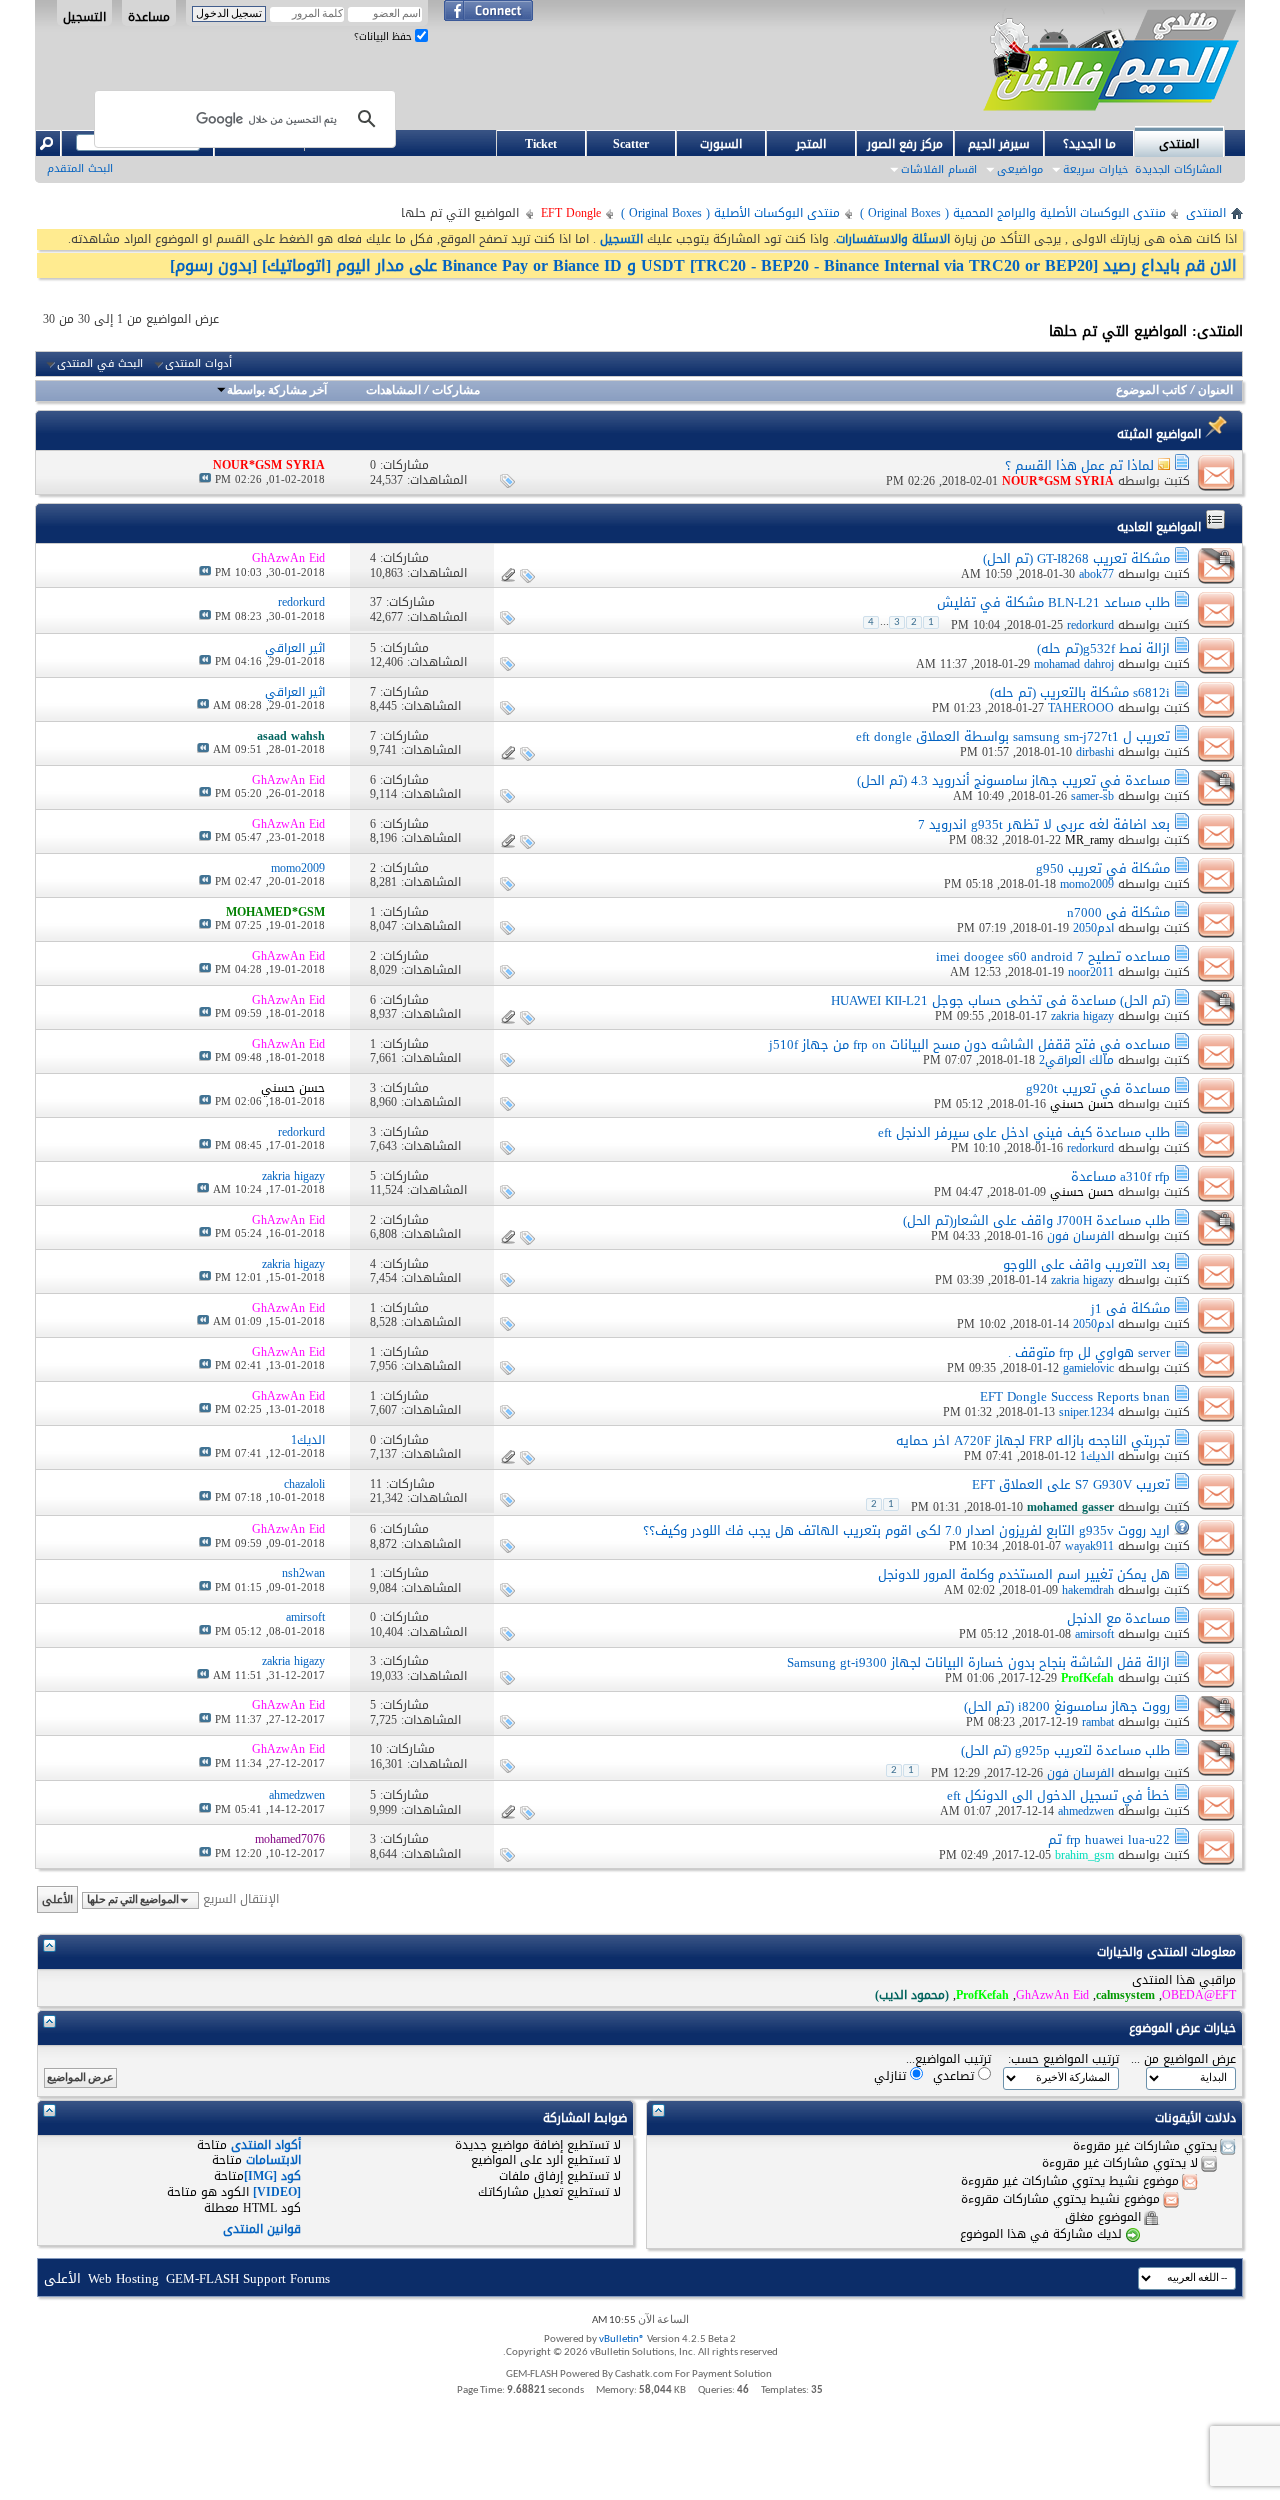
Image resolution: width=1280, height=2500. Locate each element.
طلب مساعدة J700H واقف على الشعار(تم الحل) (1036, 1220)
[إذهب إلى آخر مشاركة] (205, 479)
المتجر (811, 144)
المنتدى (1179, 144)
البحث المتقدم (80, 168)
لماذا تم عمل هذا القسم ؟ (1079, 465)
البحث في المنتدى (100, 364)
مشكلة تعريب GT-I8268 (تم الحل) (1076, 558)
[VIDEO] (277, 2192)
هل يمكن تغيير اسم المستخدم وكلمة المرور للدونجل (1024, 1574)
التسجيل (84, 16)
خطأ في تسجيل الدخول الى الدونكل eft (1058, 1795)
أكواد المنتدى (266, 2145)
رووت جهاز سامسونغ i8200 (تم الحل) (1067, 1706)
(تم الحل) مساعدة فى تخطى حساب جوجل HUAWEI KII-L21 (1000, 1000)
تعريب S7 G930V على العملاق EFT (1071, 1484)
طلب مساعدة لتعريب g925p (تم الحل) (1065, 1750)
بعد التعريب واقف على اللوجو (1086, 1264)
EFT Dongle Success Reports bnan (1075, 1396)
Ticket (541, 144)
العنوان (1215, 391)
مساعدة (149, 16)
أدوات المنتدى (198, 364)
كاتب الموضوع (1151, 391)
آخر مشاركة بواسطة (277, 391)
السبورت (721, 144)
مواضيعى (1020, 169)
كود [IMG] (272, 2176)
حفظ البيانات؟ (384, 36)
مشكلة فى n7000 (1118, 912)
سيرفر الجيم (999, 144)
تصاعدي (955, 2075)
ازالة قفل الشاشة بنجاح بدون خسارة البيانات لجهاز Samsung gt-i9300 (978, 1662)
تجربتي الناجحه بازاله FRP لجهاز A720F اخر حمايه (1033, 1440)
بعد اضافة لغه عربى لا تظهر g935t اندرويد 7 (1044, 824)
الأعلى (57, 1899)
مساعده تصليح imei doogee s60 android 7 (1053, 956)
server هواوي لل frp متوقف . (1089, 1352)
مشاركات (456, 391)
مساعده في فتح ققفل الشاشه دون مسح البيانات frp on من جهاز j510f (969, 1044)
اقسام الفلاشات (939, 169)
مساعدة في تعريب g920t (1098, 1088)
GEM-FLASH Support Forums (248, 2278)
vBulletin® (622, 2339)
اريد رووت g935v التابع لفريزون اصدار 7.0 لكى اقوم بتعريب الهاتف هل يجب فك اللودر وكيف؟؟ (906, 1530)
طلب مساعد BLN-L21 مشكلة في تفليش (1053, 602)
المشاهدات (393, 391)
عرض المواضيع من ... (1183, 2059)
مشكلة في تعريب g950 (1103, 868)
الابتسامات (273, 2160)
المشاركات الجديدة (1178, 169)
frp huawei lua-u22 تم (1109, 1839)
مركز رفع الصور (905, 144)
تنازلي (892, 2075)
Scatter (631, 144)
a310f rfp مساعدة (1120, 1176)
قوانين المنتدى (262, 2229)
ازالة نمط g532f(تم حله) (1103, 648)
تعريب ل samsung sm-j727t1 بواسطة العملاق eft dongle (1013, 736)
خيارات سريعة (1095, 169)
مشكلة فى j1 (1130, 1308)
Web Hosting (123, 2278)
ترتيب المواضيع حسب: (1063, 2059)
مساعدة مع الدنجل (1118, 1618)
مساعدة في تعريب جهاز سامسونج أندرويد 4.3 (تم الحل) (1013, 780)
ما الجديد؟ (1089, 144)
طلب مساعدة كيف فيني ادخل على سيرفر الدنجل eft (1024, 1132)
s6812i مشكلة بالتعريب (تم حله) (1080, 692)
